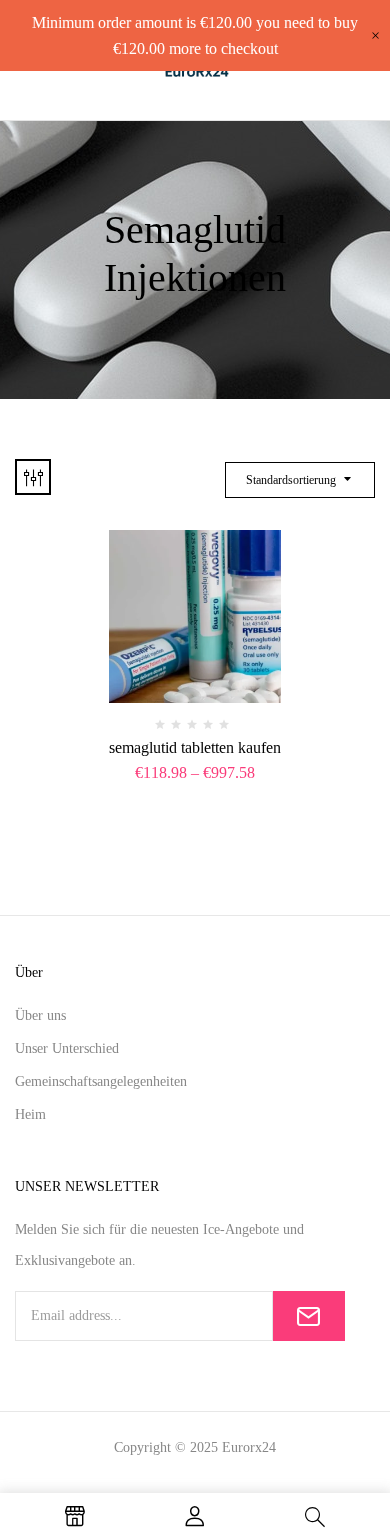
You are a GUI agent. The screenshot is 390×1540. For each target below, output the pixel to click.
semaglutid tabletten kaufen (195, 747)
